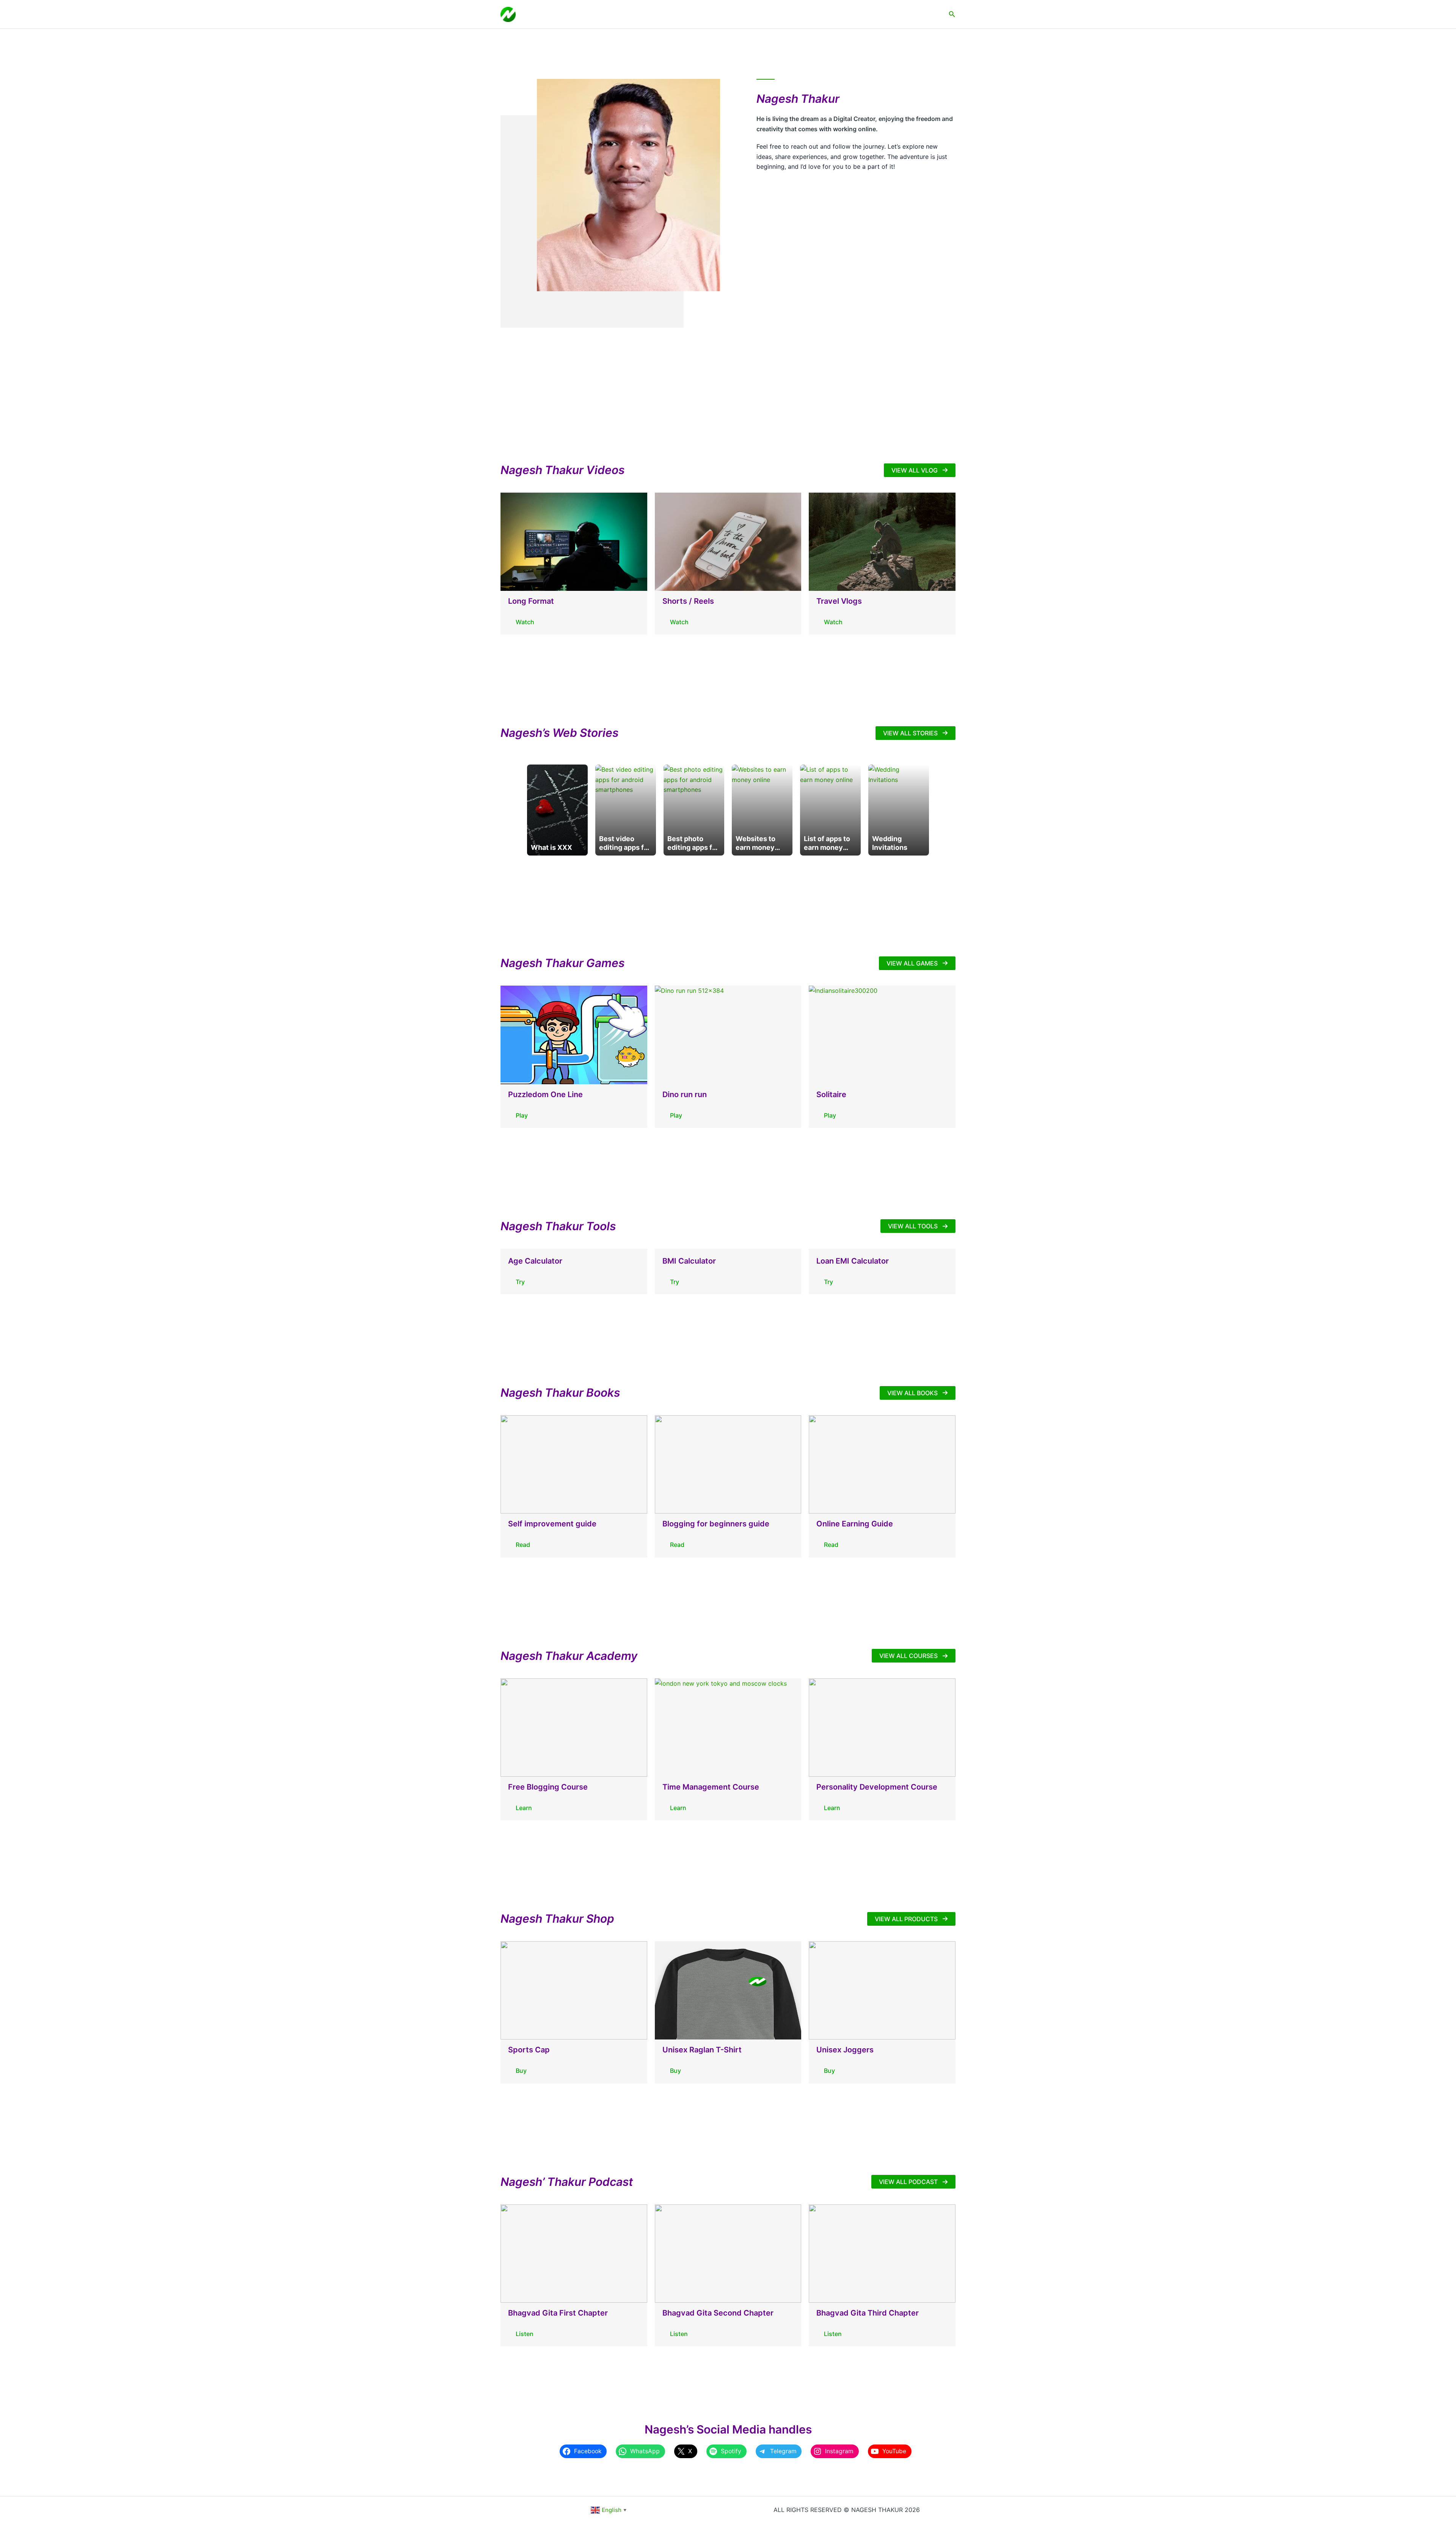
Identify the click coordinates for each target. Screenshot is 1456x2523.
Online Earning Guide (855, 1524)
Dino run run (685, 1094)
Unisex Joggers (845, 2050)
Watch (525, 622)
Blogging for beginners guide (716, 1524)
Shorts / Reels (688, 601)
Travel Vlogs (839, 601)
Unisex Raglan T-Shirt (702, 2050)
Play (522, 1115)
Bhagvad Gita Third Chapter (868, 2313)
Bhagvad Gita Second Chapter (718, 2313)
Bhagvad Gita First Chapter (558, 2313)
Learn (524, 1808)
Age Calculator (535, 1261)
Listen (525, 2334)
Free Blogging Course (548, 1787)
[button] (952, 14)
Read (523, 1545)
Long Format (531, 601)
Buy (521, 2071)
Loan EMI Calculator (853, 1261)
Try (520, 1282)
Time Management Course (711, 1787)
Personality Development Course (877, 1787)
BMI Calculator (689, 1261)
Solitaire (831, 1094)
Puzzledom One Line (545, 1094)
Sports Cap (529, 2050)
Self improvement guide (552, 1524)
